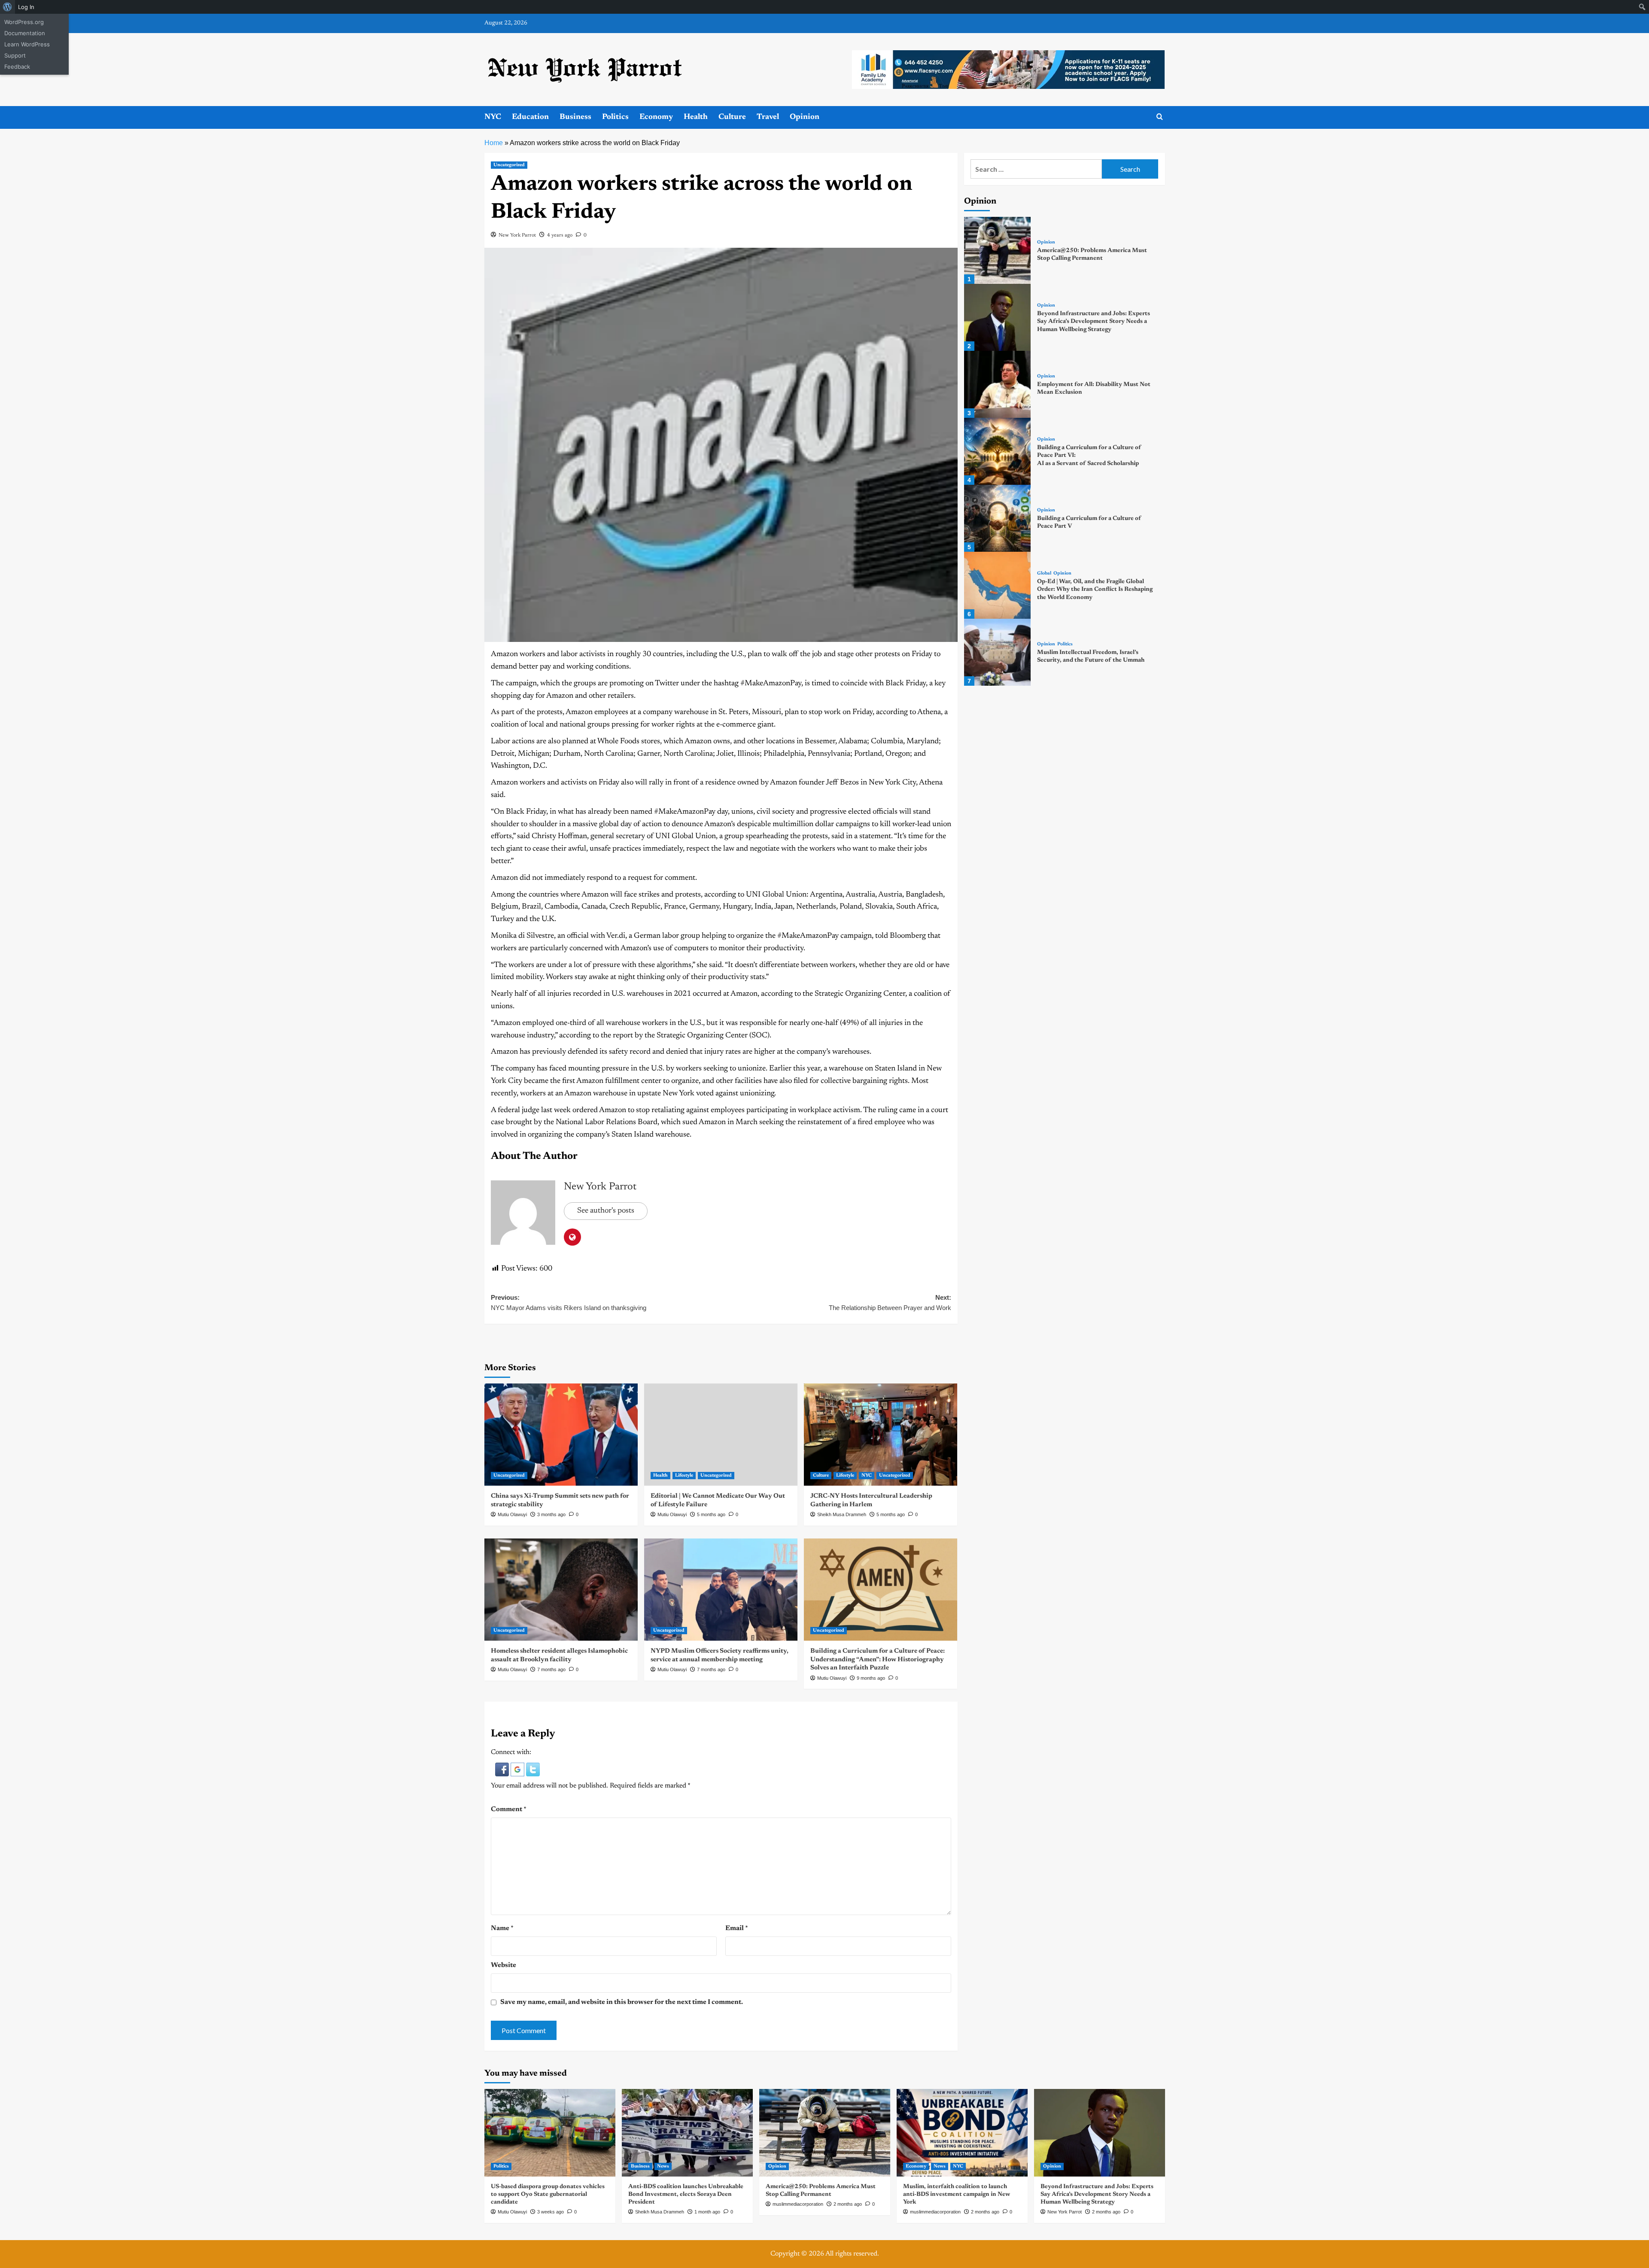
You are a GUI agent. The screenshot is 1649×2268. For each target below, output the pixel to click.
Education (530, 117)
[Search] (1160, 117)
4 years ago (560, 235)
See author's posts (606, 1211)
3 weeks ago (551, 2212)
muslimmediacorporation (798, 2204)
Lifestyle (684, 1476)
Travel (768, 117)
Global (1044, 573)
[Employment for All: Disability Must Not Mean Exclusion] (998, 384)
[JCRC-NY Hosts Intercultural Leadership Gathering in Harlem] (881, 1435)
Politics (615, 117)
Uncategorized (509, 165)
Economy (656, 117)
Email (737, 1928)
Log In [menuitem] (26, 7)
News (663, 2166)
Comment (509, 1809)
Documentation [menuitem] (25, 33)
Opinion (805, 117)
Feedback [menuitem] (17, 67)
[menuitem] (8, 7)
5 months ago (711, 1514)
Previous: (569, 1303)
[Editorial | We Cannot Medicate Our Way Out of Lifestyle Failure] (721, 1435)
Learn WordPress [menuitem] (27, 44)
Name (502, 1928)
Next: (890, 1303)
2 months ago (848, 2204)
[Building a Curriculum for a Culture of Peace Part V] (998, 518)
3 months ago (551, 1514)
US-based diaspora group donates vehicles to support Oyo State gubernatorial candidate (548, 2195)
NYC (493, 117)
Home (494, 143)
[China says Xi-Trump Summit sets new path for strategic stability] (561, 1435)
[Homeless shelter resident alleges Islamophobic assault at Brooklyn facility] (561, 1590)
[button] (503, 1769)
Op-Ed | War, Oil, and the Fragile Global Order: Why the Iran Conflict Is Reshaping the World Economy (1095, 590)
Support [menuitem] (15, 55)
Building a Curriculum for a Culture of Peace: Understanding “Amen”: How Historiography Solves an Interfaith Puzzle (878, 1660)
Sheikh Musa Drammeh (842, 1514)
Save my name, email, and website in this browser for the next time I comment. (622, 2002)
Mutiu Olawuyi (512, 1514)
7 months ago (551, 1669)
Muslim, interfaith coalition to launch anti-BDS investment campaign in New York (957, 2195)
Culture (732, 117)
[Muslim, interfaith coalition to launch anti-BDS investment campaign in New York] (962, 2133)
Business (575, 117)
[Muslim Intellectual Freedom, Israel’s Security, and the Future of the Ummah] (998, 652)
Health (696, 117)
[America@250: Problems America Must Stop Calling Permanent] (998, 250)
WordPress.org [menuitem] (24, 22)
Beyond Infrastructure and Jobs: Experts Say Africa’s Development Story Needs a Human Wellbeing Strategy (1094, 322)
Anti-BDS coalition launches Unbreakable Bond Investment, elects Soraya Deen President (686, 2195)
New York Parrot (517, 235)
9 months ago (871, 1678)
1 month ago (707, 2212)
